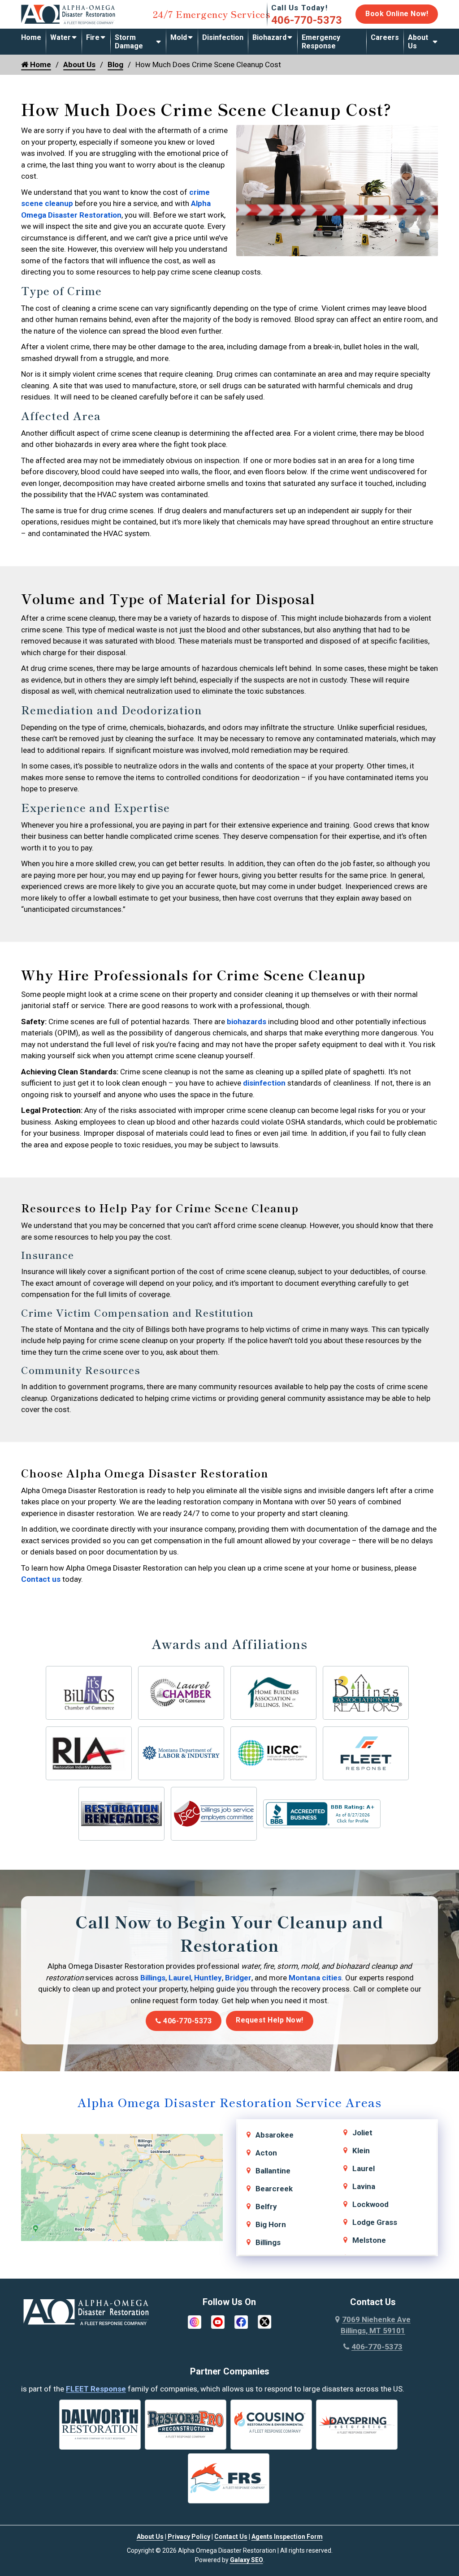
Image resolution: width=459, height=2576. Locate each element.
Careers (385, 37)
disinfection (264, 1083)
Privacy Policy (189, 2537)
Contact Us (231, 2537)
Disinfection (223, 37)
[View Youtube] (218, 2321)
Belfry (266, 2207)
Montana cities (315, 1978)
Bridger (238, 1978)
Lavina (364, 2186)
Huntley (208, 1978)
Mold (179, 37)
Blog (115, 64)
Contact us (41, 1579)
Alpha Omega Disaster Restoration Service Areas (229, 2102)
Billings (153, 1978)
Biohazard (269, 37)
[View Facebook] (241, 2321)
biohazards (247, 1022)
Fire (93, 37)
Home (31, 37)
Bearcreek (274, 2189)
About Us (418, 42)
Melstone (369, 2240)
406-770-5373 (307, 20)
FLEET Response (96, 2389)
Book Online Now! (397, 14)
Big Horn (271, 2224)
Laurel (180, 1978)
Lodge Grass (375, 2222)
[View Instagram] (195, 2321)
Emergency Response (321, 42)
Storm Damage (129, 42)
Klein (361, 2151)
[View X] (264, 2321)
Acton (266, 2153)
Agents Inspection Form (287, 2537)
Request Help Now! (270, 2020)
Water (61, 37)
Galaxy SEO (247, 2560)
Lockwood (370, 2204)
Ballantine (273, 2171)
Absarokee (275, 2135)
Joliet (362, 2133)
